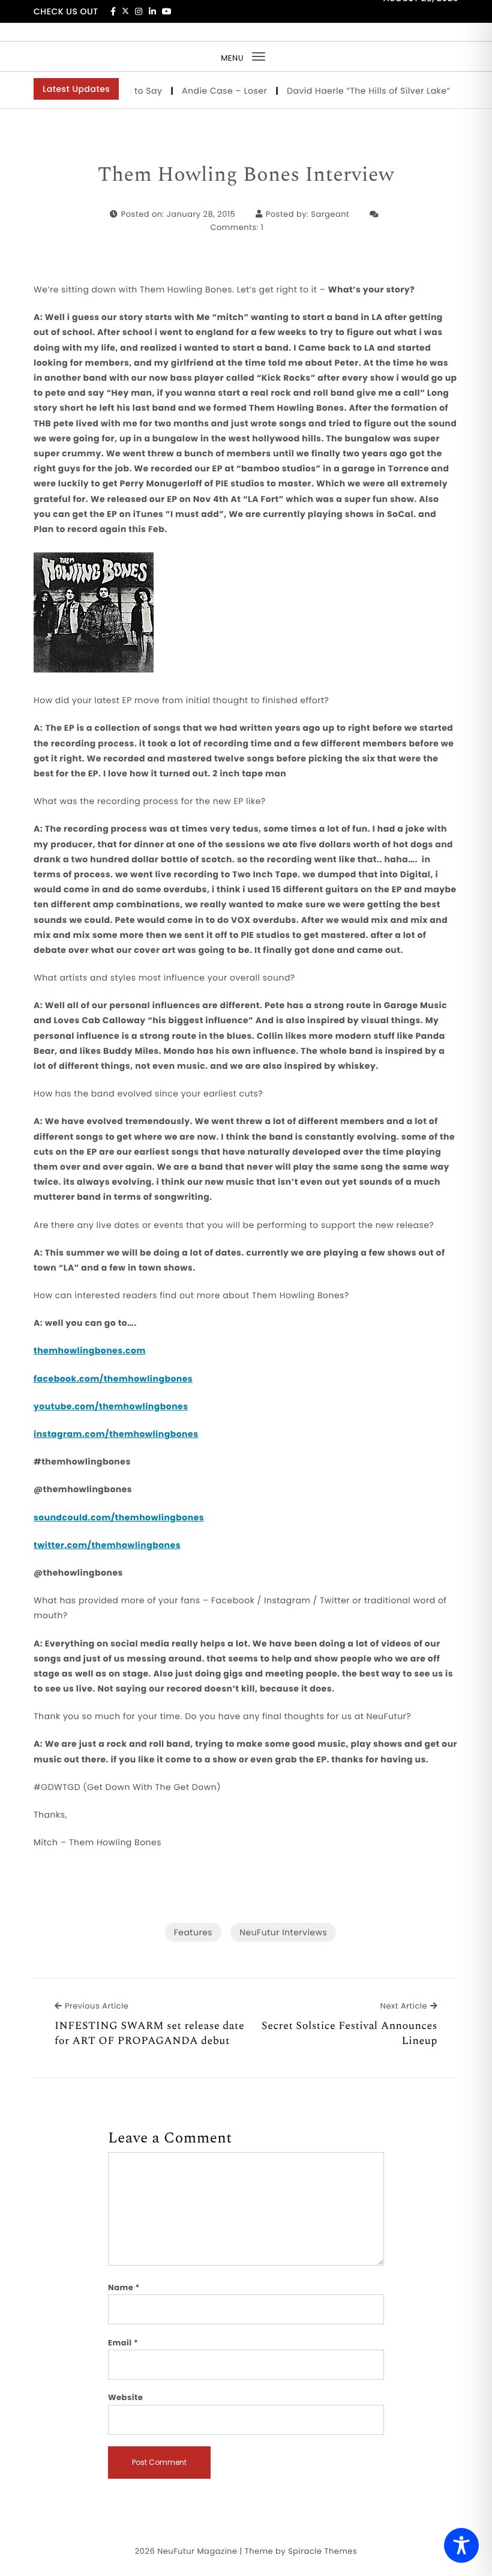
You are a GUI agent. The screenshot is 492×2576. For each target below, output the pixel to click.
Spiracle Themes (322, 2551)
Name (124, 2287)
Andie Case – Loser (205, 91)
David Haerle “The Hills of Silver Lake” (349, 91)
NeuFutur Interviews (283, 1932)
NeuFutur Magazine (197, 2551)
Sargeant (330, 214)
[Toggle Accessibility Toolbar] (461, 2545)
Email (123, 2343)
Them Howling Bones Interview (246, 175)
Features (193, 1932)
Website (125, 2397)
